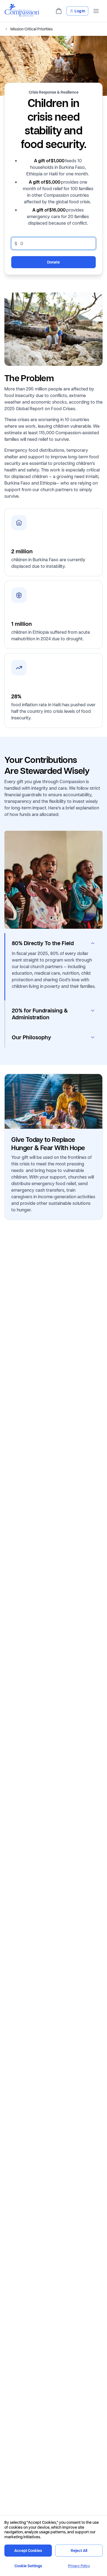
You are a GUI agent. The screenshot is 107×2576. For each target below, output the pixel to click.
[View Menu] (96, 11)
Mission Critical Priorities (32, 29)
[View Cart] (59, 11)
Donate (54, 262)
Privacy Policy (79, 2566)
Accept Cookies (28, 2550)
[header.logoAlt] (22, 15)
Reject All (79, 2550)
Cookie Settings (28, 2566)
